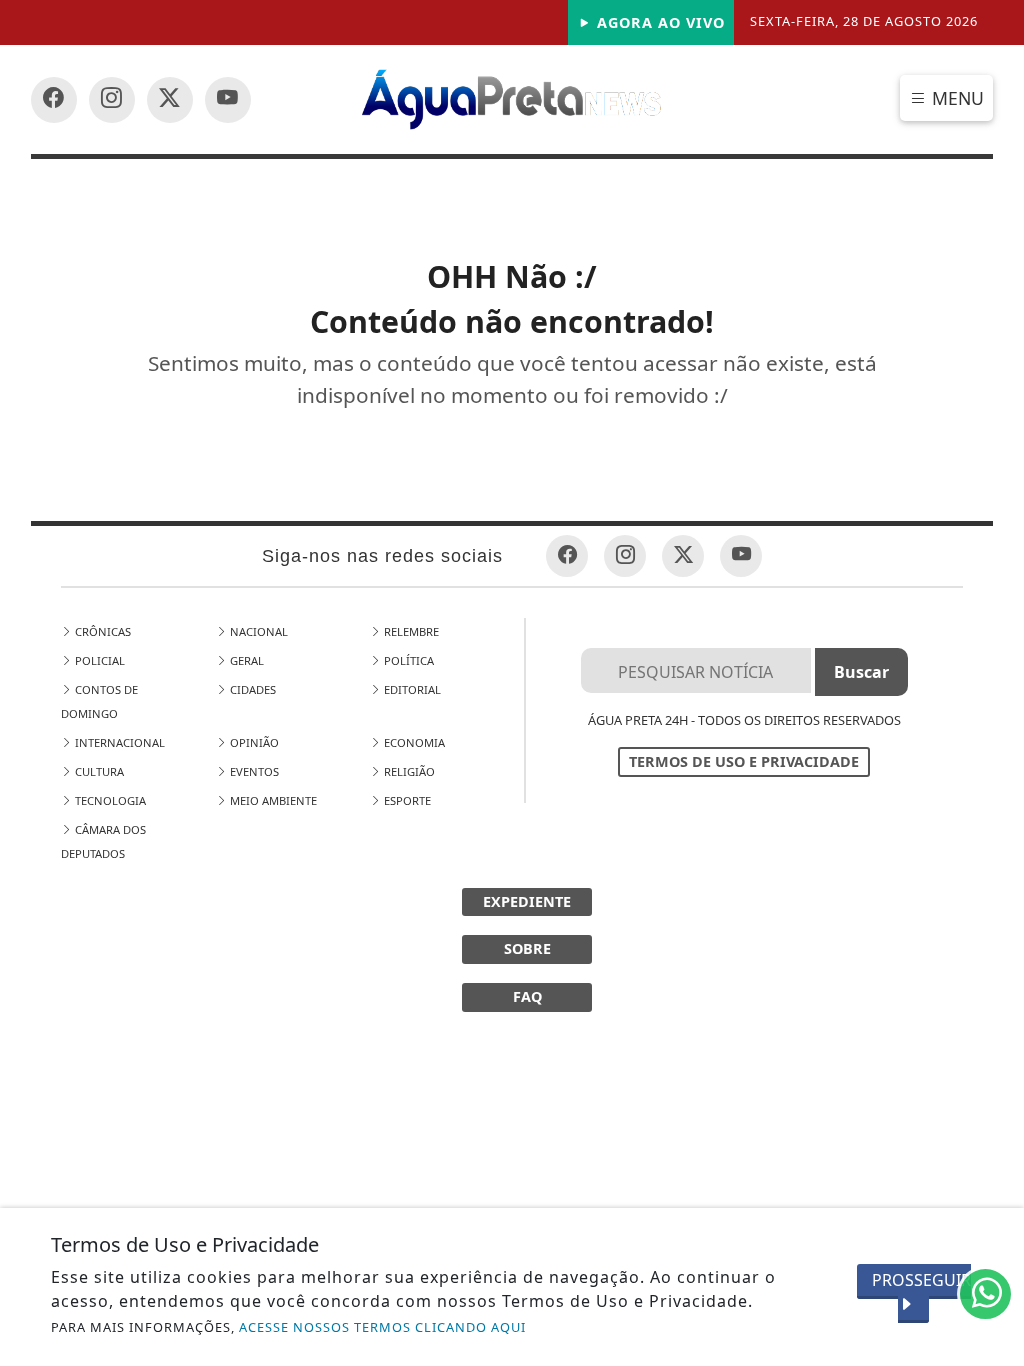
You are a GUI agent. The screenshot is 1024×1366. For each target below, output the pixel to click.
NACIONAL (257, 631)
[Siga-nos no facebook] (54, 100)
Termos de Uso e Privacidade (744, 761)
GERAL (245, 660)
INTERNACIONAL (118, 742)
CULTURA (98, 771)
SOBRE (527, 948)
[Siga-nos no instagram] (228, 100)
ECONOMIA (413, 742)
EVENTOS (253, 771)
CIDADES (251, 689)
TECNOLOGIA (109, 800)
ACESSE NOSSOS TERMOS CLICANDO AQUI (382, 1327)
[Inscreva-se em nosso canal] (112, 100)
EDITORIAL (411, 689)
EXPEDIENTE (527, 901)
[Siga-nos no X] (170, 100)
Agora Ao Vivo (658, 22)
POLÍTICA (407, 660)
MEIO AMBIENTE (272, 800)
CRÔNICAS (101, 631)
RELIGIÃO (408, 771)
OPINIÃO (253, 742)
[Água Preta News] (512, 98)
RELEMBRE (410, 631)
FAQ (527, 996)
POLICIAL (98, 660)
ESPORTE (406, 800)
